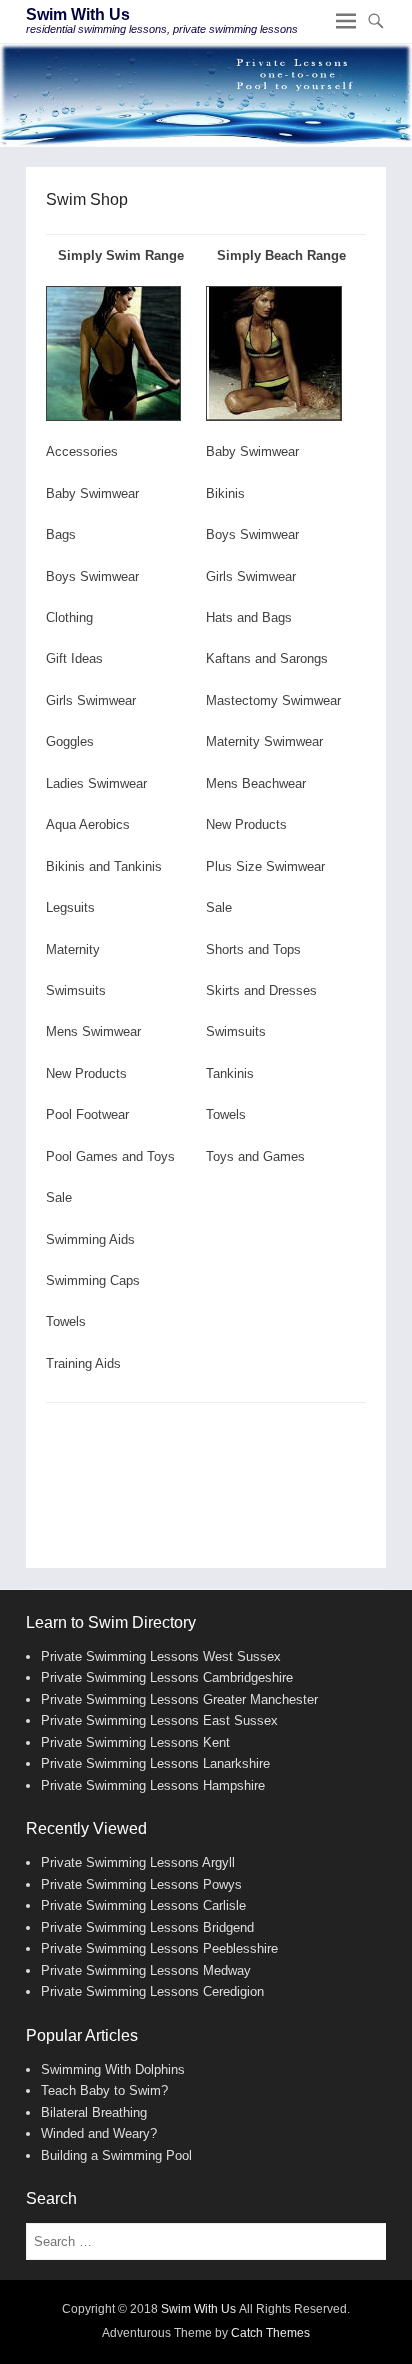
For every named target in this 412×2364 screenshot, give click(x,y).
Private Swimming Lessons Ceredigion (152, 1991)
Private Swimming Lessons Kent (135, 1742)
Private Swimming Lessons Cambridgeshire (167, 1677)
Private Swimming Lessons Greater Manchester (179, 1699)
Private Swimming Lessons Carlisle (143, 1905)
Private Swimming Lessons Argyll (138, 1862)
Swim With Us (78, 14)
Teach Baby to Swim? (104, 2090)
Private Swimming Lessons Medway (146, 1970)
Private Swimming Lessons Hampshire (153, 1785)
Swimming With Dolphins (113, 2069)
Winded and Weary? (99, 2133)
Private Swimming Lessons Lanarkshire (155, 1763)
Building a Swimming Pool (116, 2155)
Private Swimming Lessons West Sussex (161, 1656)
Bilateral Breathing (94, 2112)
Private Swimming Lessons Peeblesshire (159, 1948)
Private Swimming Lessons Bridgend (147, 1927)
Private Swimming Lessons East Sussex (159, 1720)
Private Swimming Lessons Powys (141, 1884)
